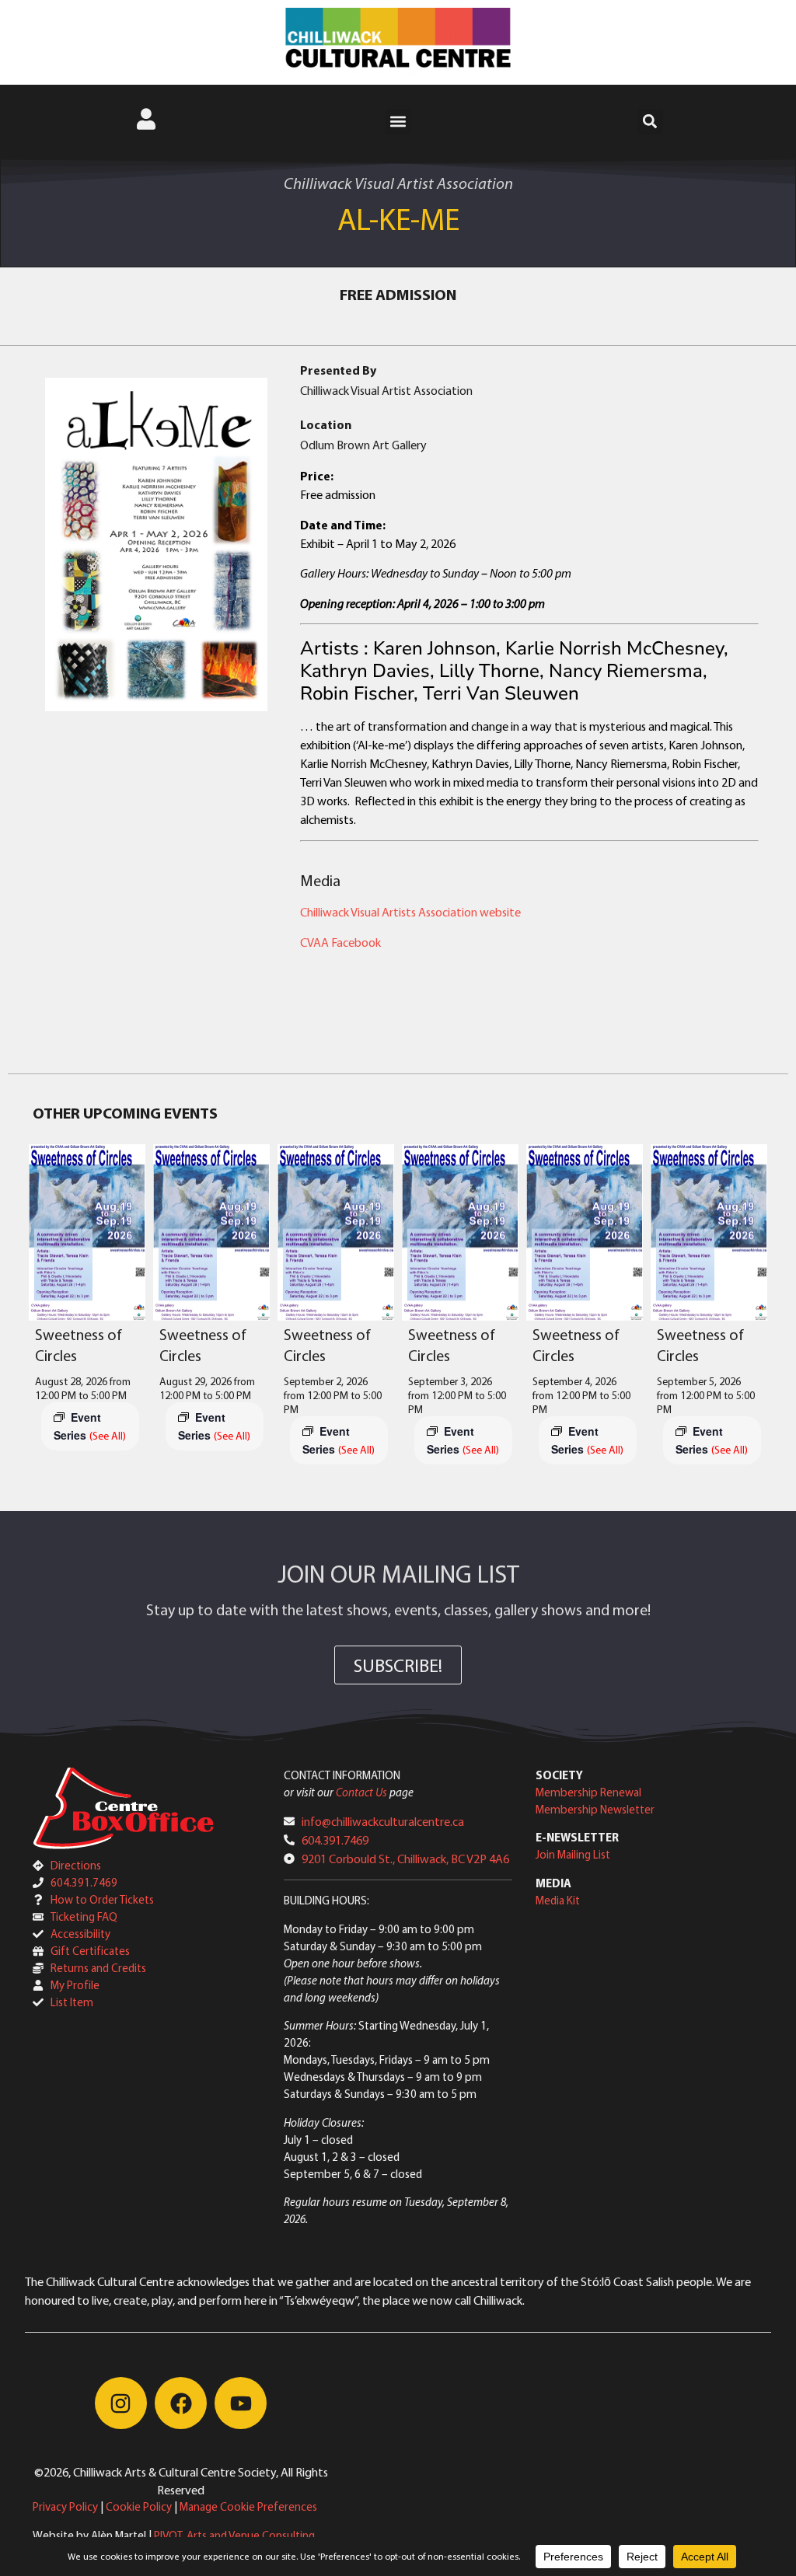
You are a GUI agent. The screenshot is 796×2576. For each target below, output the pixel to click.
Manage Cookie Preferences (248, 2506)
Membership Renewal (588, 1792)
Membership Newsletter (595, 1809)
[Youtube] (241, 2403)
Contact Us (361, 1792)
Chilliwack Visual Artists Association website (410, 912)
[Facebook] (181, 2403)
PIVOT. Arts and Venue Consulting (234, 2535)
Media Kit (558, 1900)
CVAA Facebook (340, 942)
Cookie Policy (139, 2506)
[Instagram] (121, 2403)
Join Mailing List (573, 1854)
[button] (398, 122)
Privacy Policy (65, 2506)
